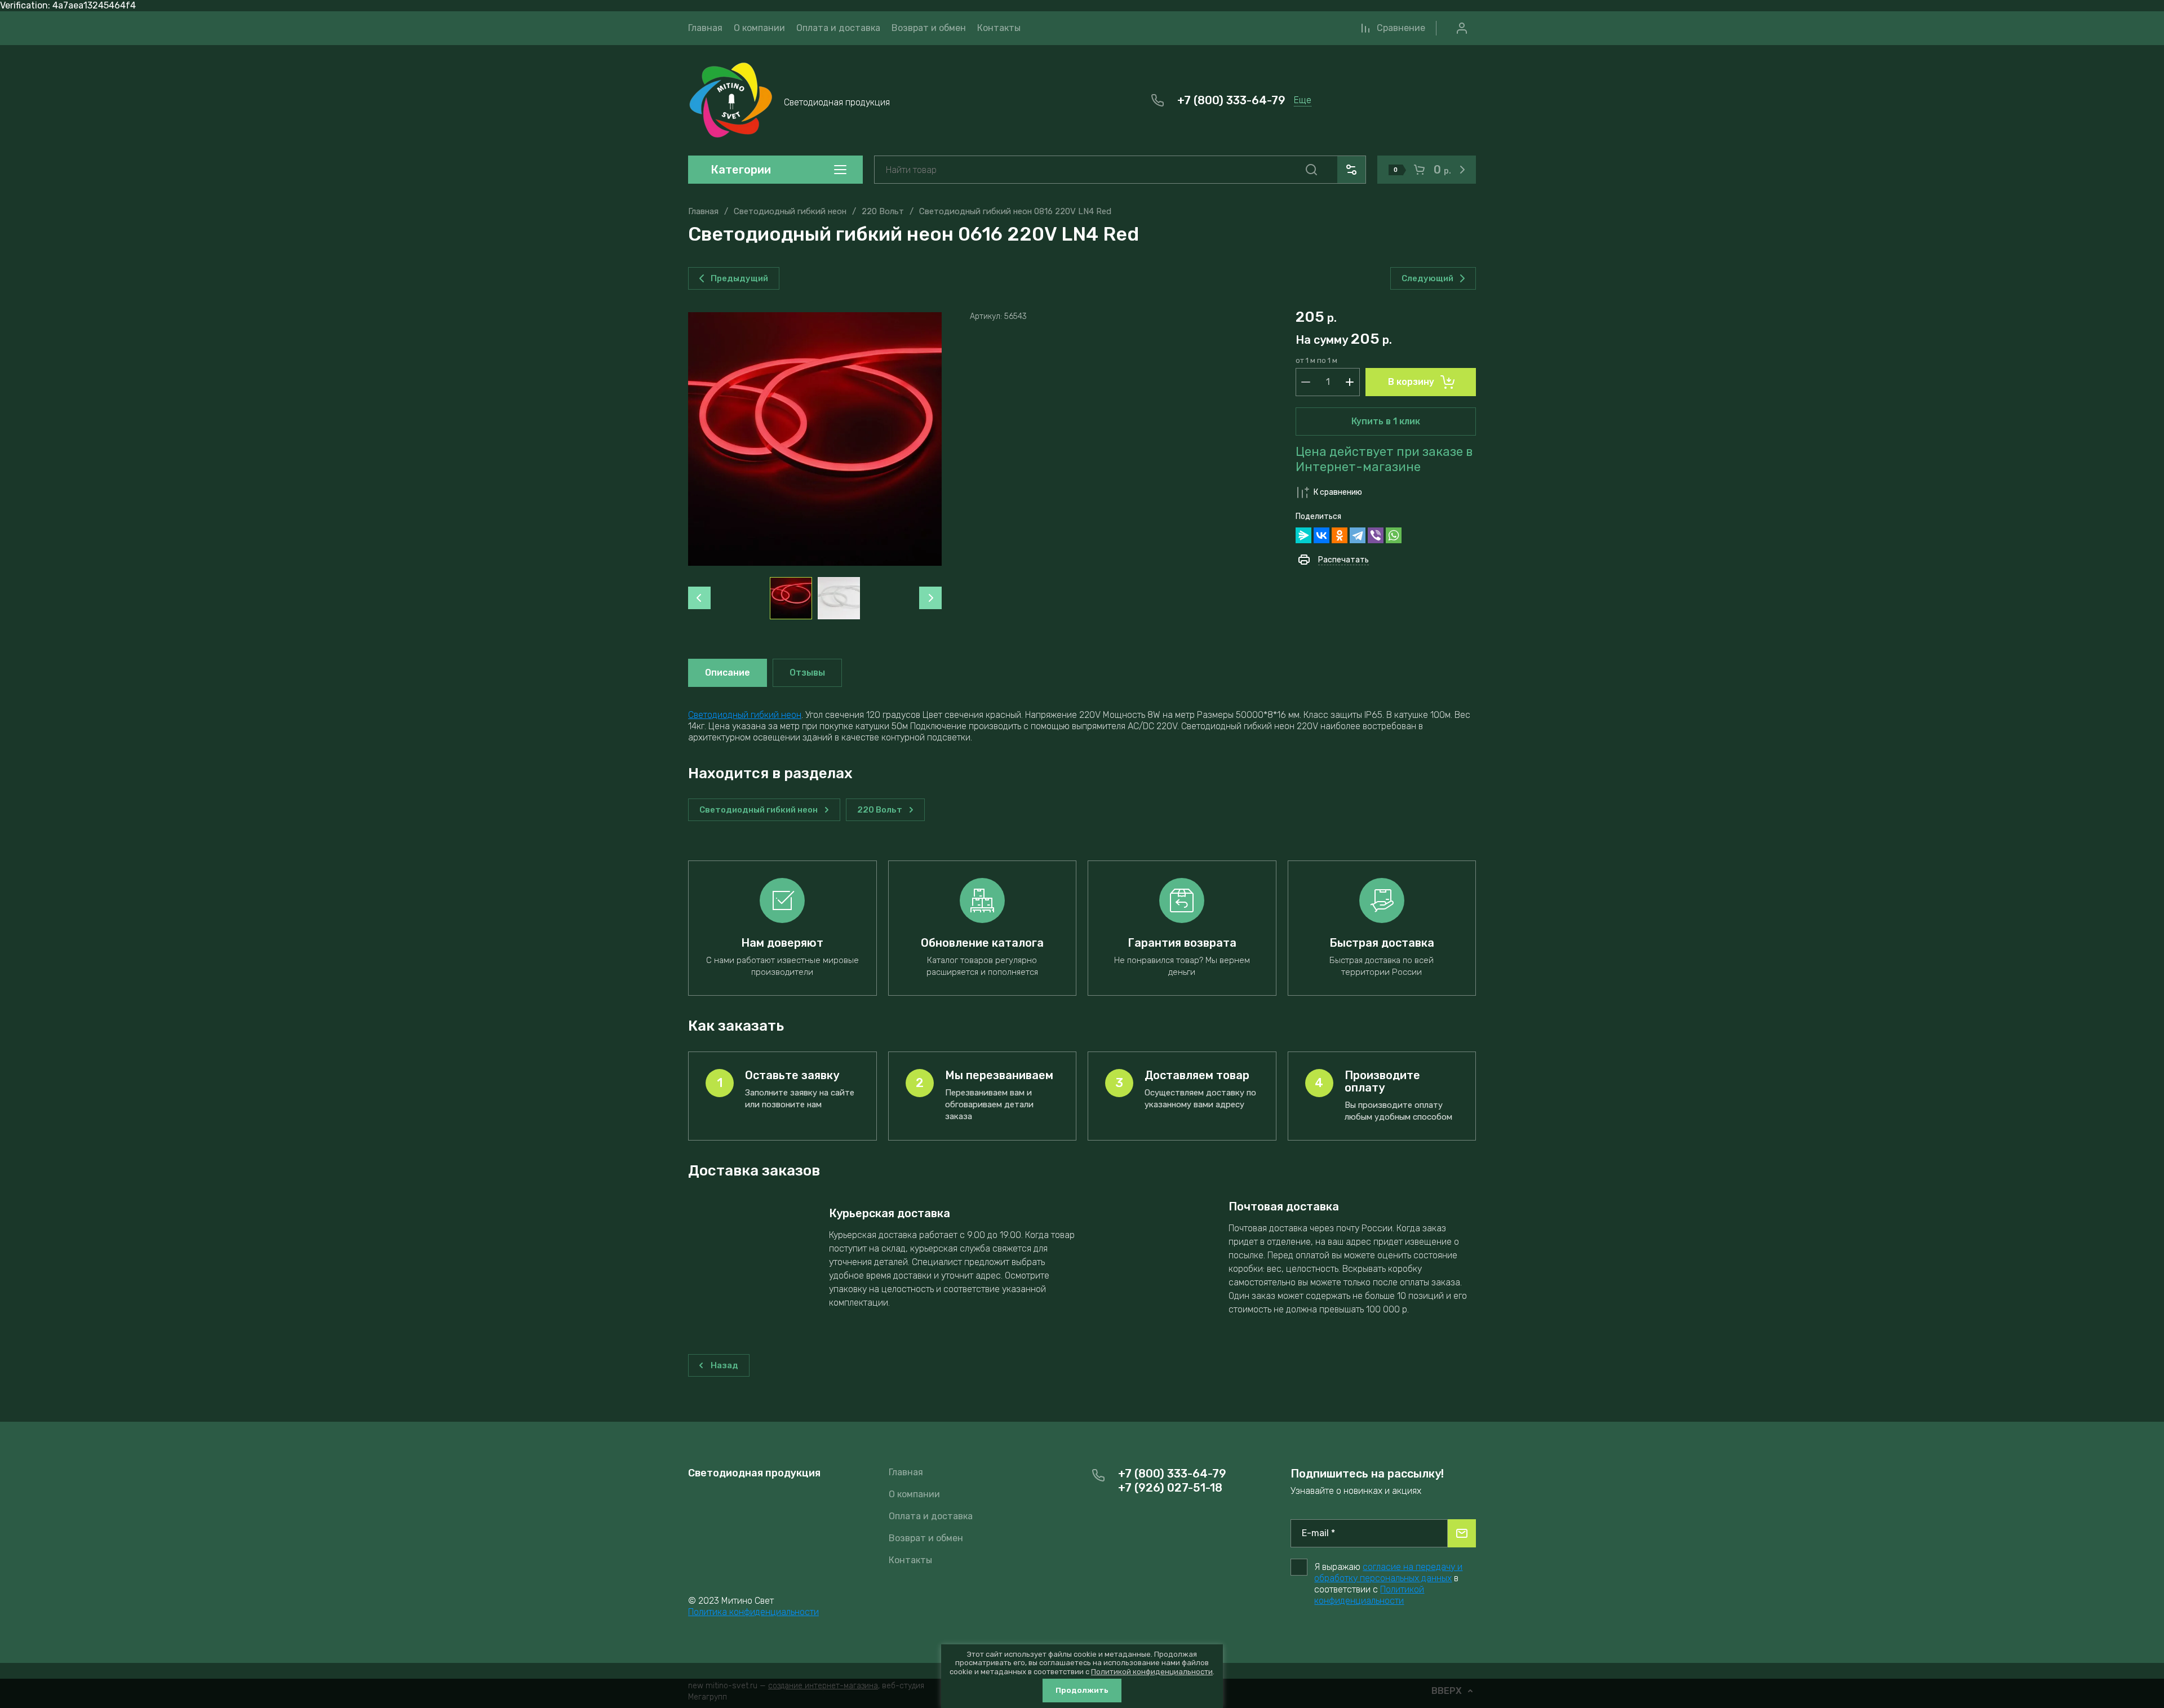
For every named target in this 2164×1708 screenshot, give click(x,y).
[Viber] (1376, 535)
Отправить (1462, 1533)
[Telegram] (1358, 535)
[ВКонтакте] (1322, 535)
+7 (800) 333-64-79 (1231, 100)
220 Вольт (883, 211)
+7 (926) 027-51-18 (1170, 1488)
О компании (914, 1494)
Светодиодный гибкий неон (790, 211)
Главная (703, 211)
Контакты (910, 1560)
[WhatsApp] (1394, 535)
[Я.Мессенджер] (1303, 535)
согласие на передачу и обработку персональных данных (1388, 1572)
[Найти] (1311, 170)
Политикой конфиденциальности (1369, 1595)
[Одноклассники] (1340, 535)
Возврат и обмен (926, 1538)
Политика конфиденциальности (753, 1612)
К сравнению (1338, 492)
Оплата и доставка (931, 1516)
